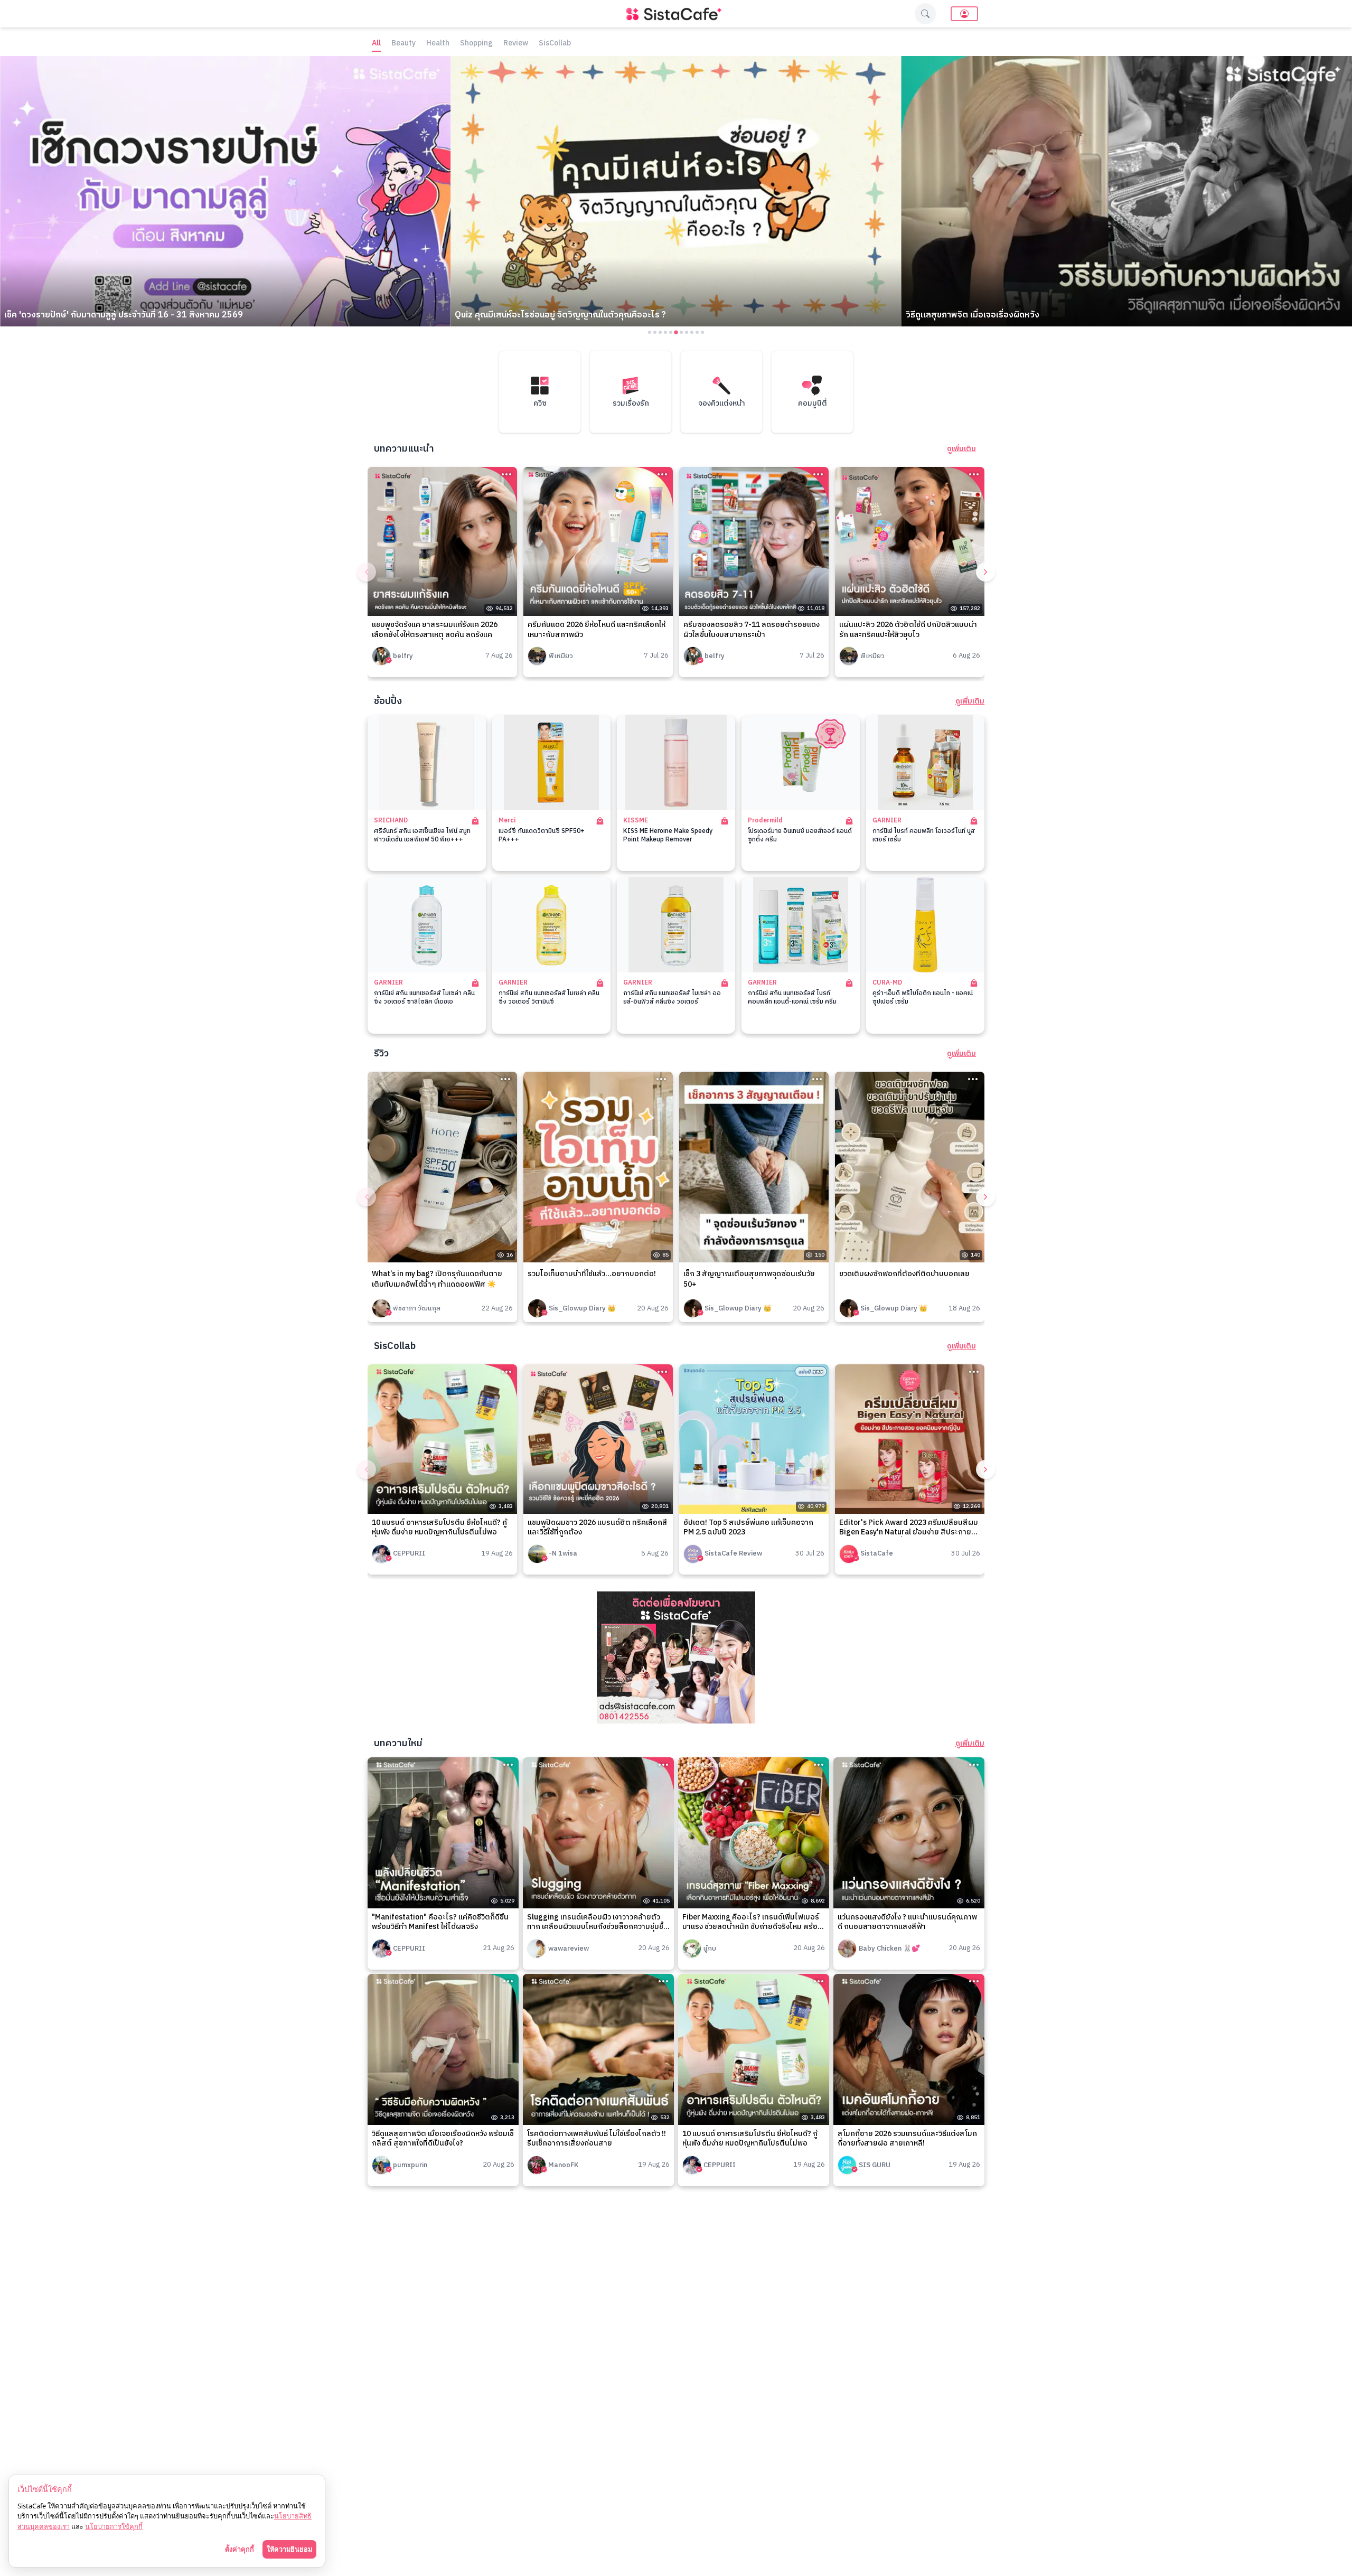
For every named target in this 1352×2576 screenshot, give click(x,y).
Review (516, 44)
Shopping (476, 44)
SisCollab (555, 44)
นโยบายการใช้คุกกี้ (114, 2526)
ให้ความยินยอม (289, 2549)
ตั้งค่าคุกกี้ (240, 2549)
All (376, 44)
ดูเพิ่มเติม (961, 449)
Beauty (403, 44)
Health (438, 44)
